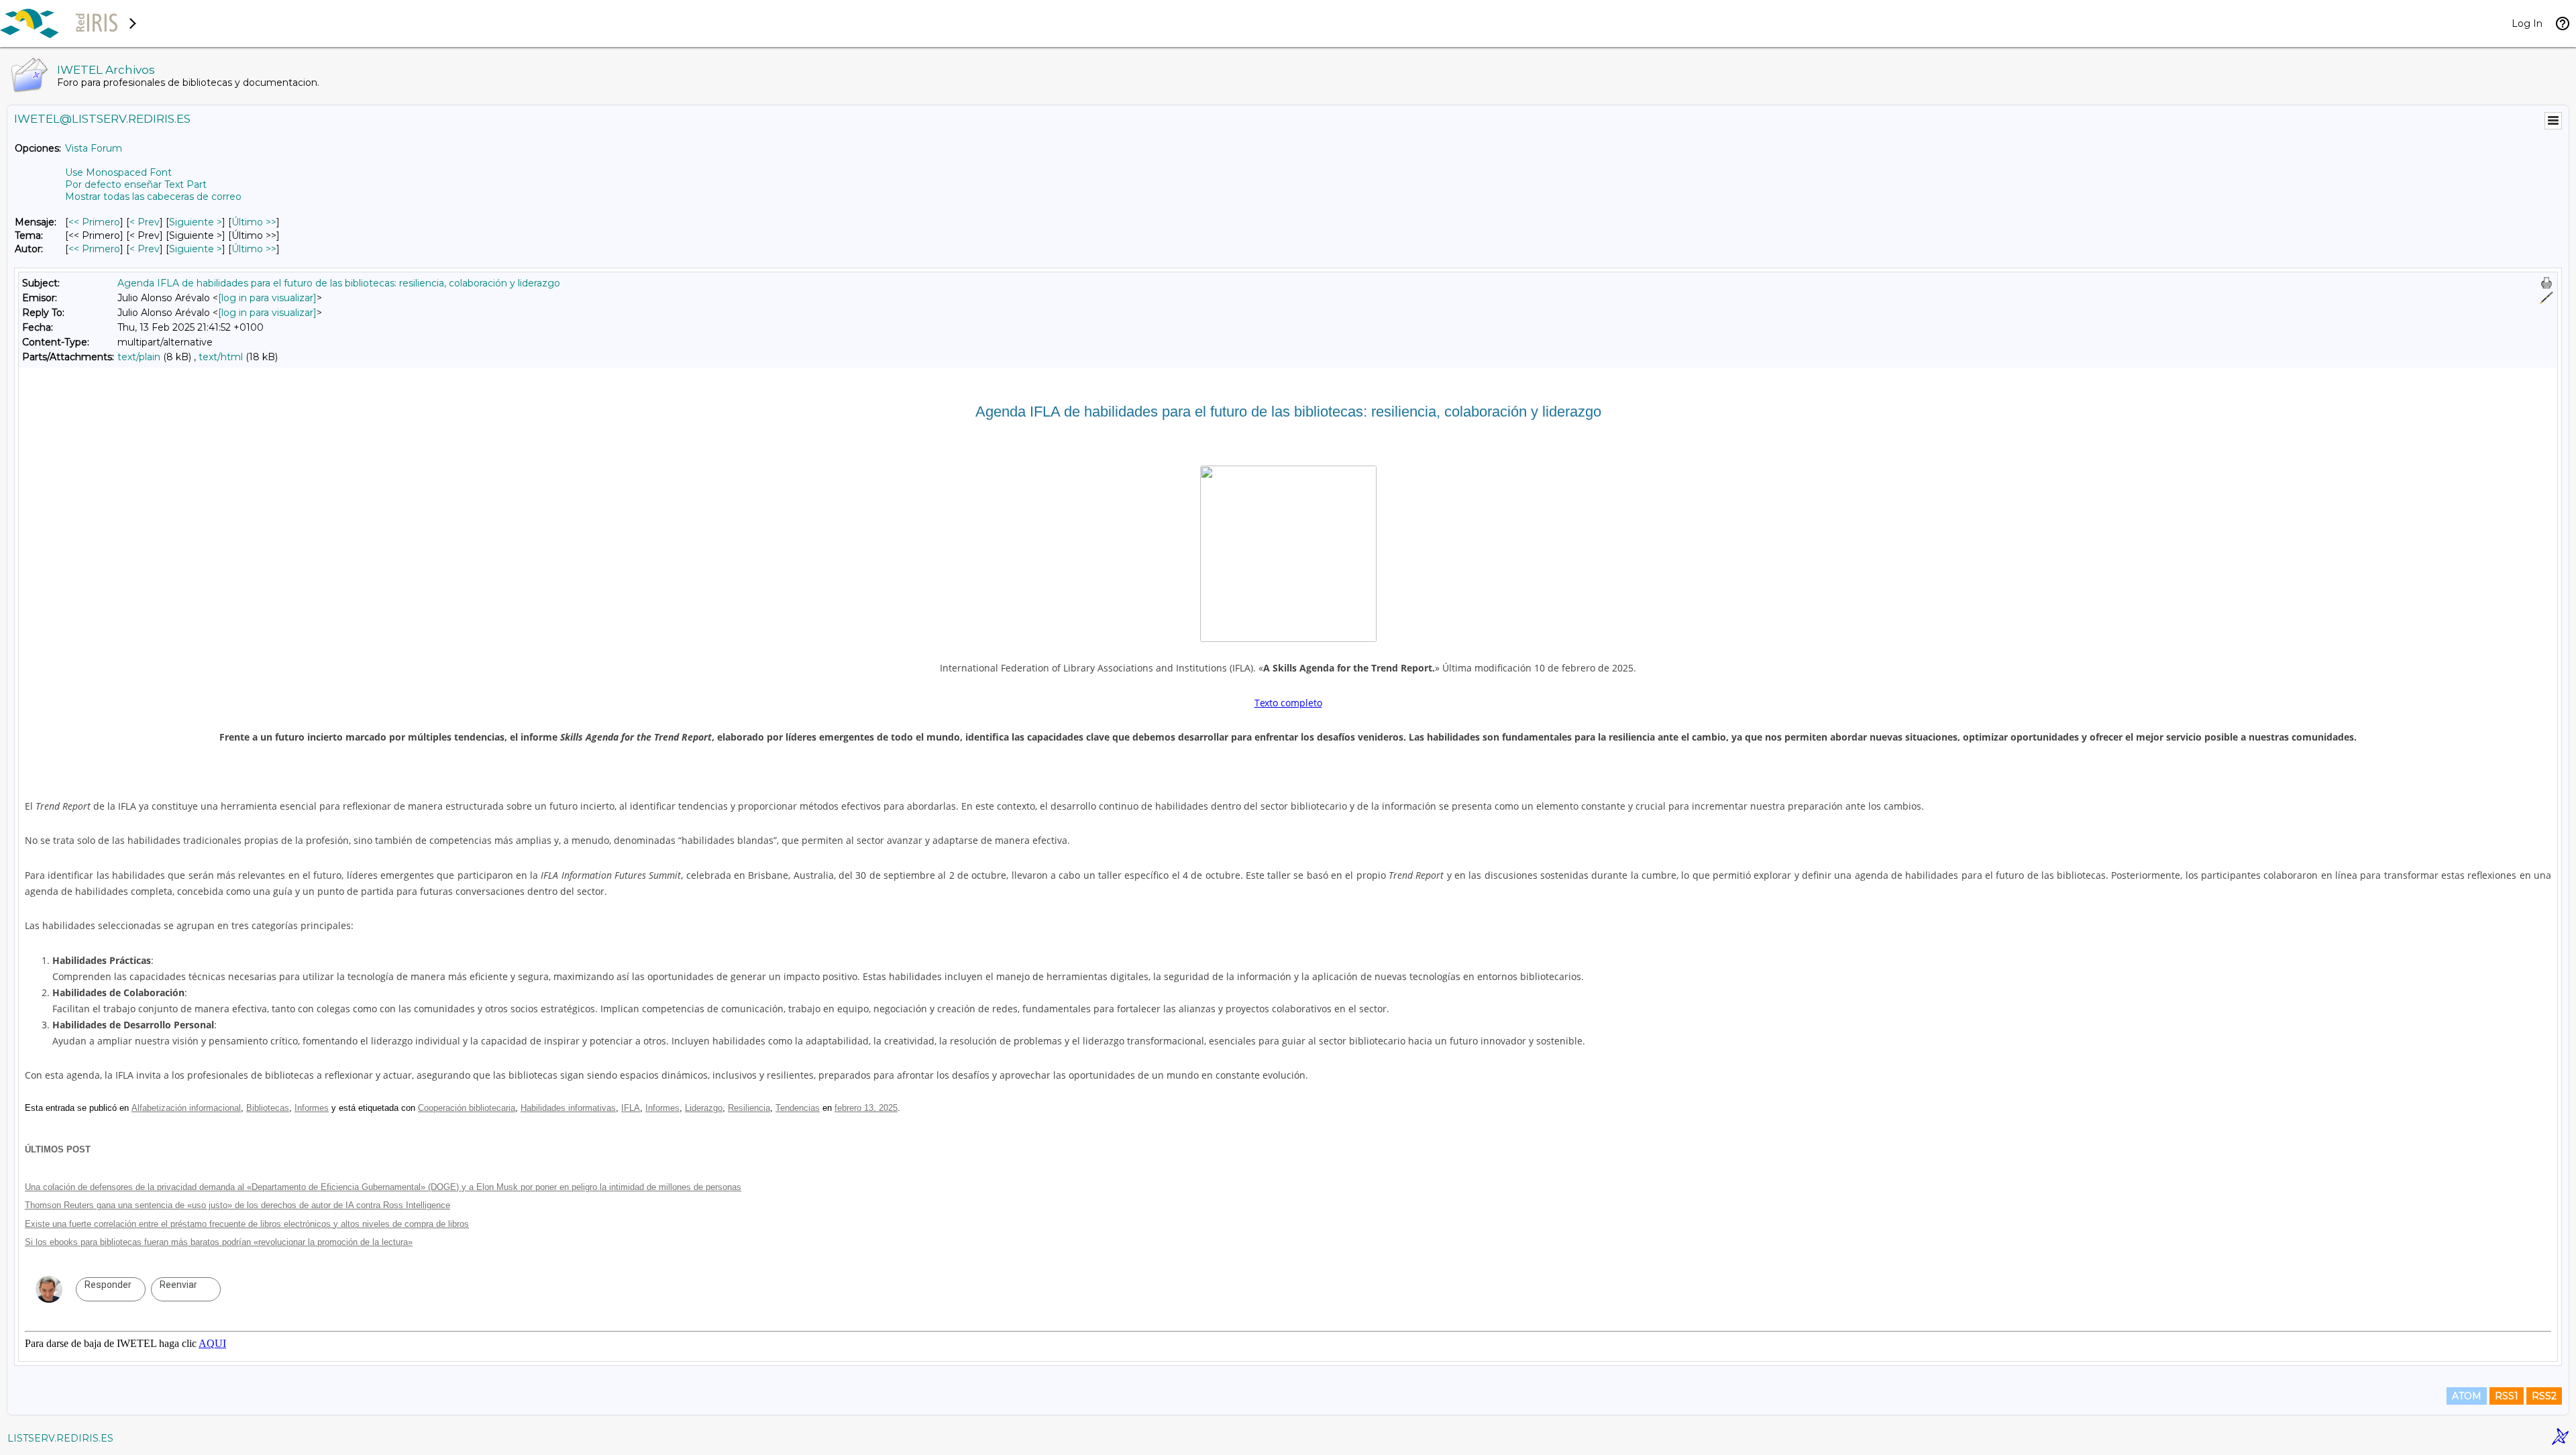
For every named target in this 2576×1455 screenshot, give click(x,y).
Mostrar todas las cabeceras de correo (153, 197)
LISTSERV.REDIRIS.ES (60, 1438)
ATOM (2467, 1396)
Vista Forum (94, 148)
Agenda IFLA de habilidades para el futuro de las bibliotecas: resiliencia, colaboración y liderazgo (339, 283)
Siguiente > (196, 222)
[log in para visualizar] (267, 298)
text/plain (139, 357)
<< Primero (94, 222)
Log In (2527, 23)
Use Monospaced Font (118, 172)
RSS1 (2507, 1396)
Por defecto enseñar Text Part (136, 184)
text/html (221, 357)
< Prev (145, 222)
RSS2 (2544, 1396)
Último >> (254, 222)
